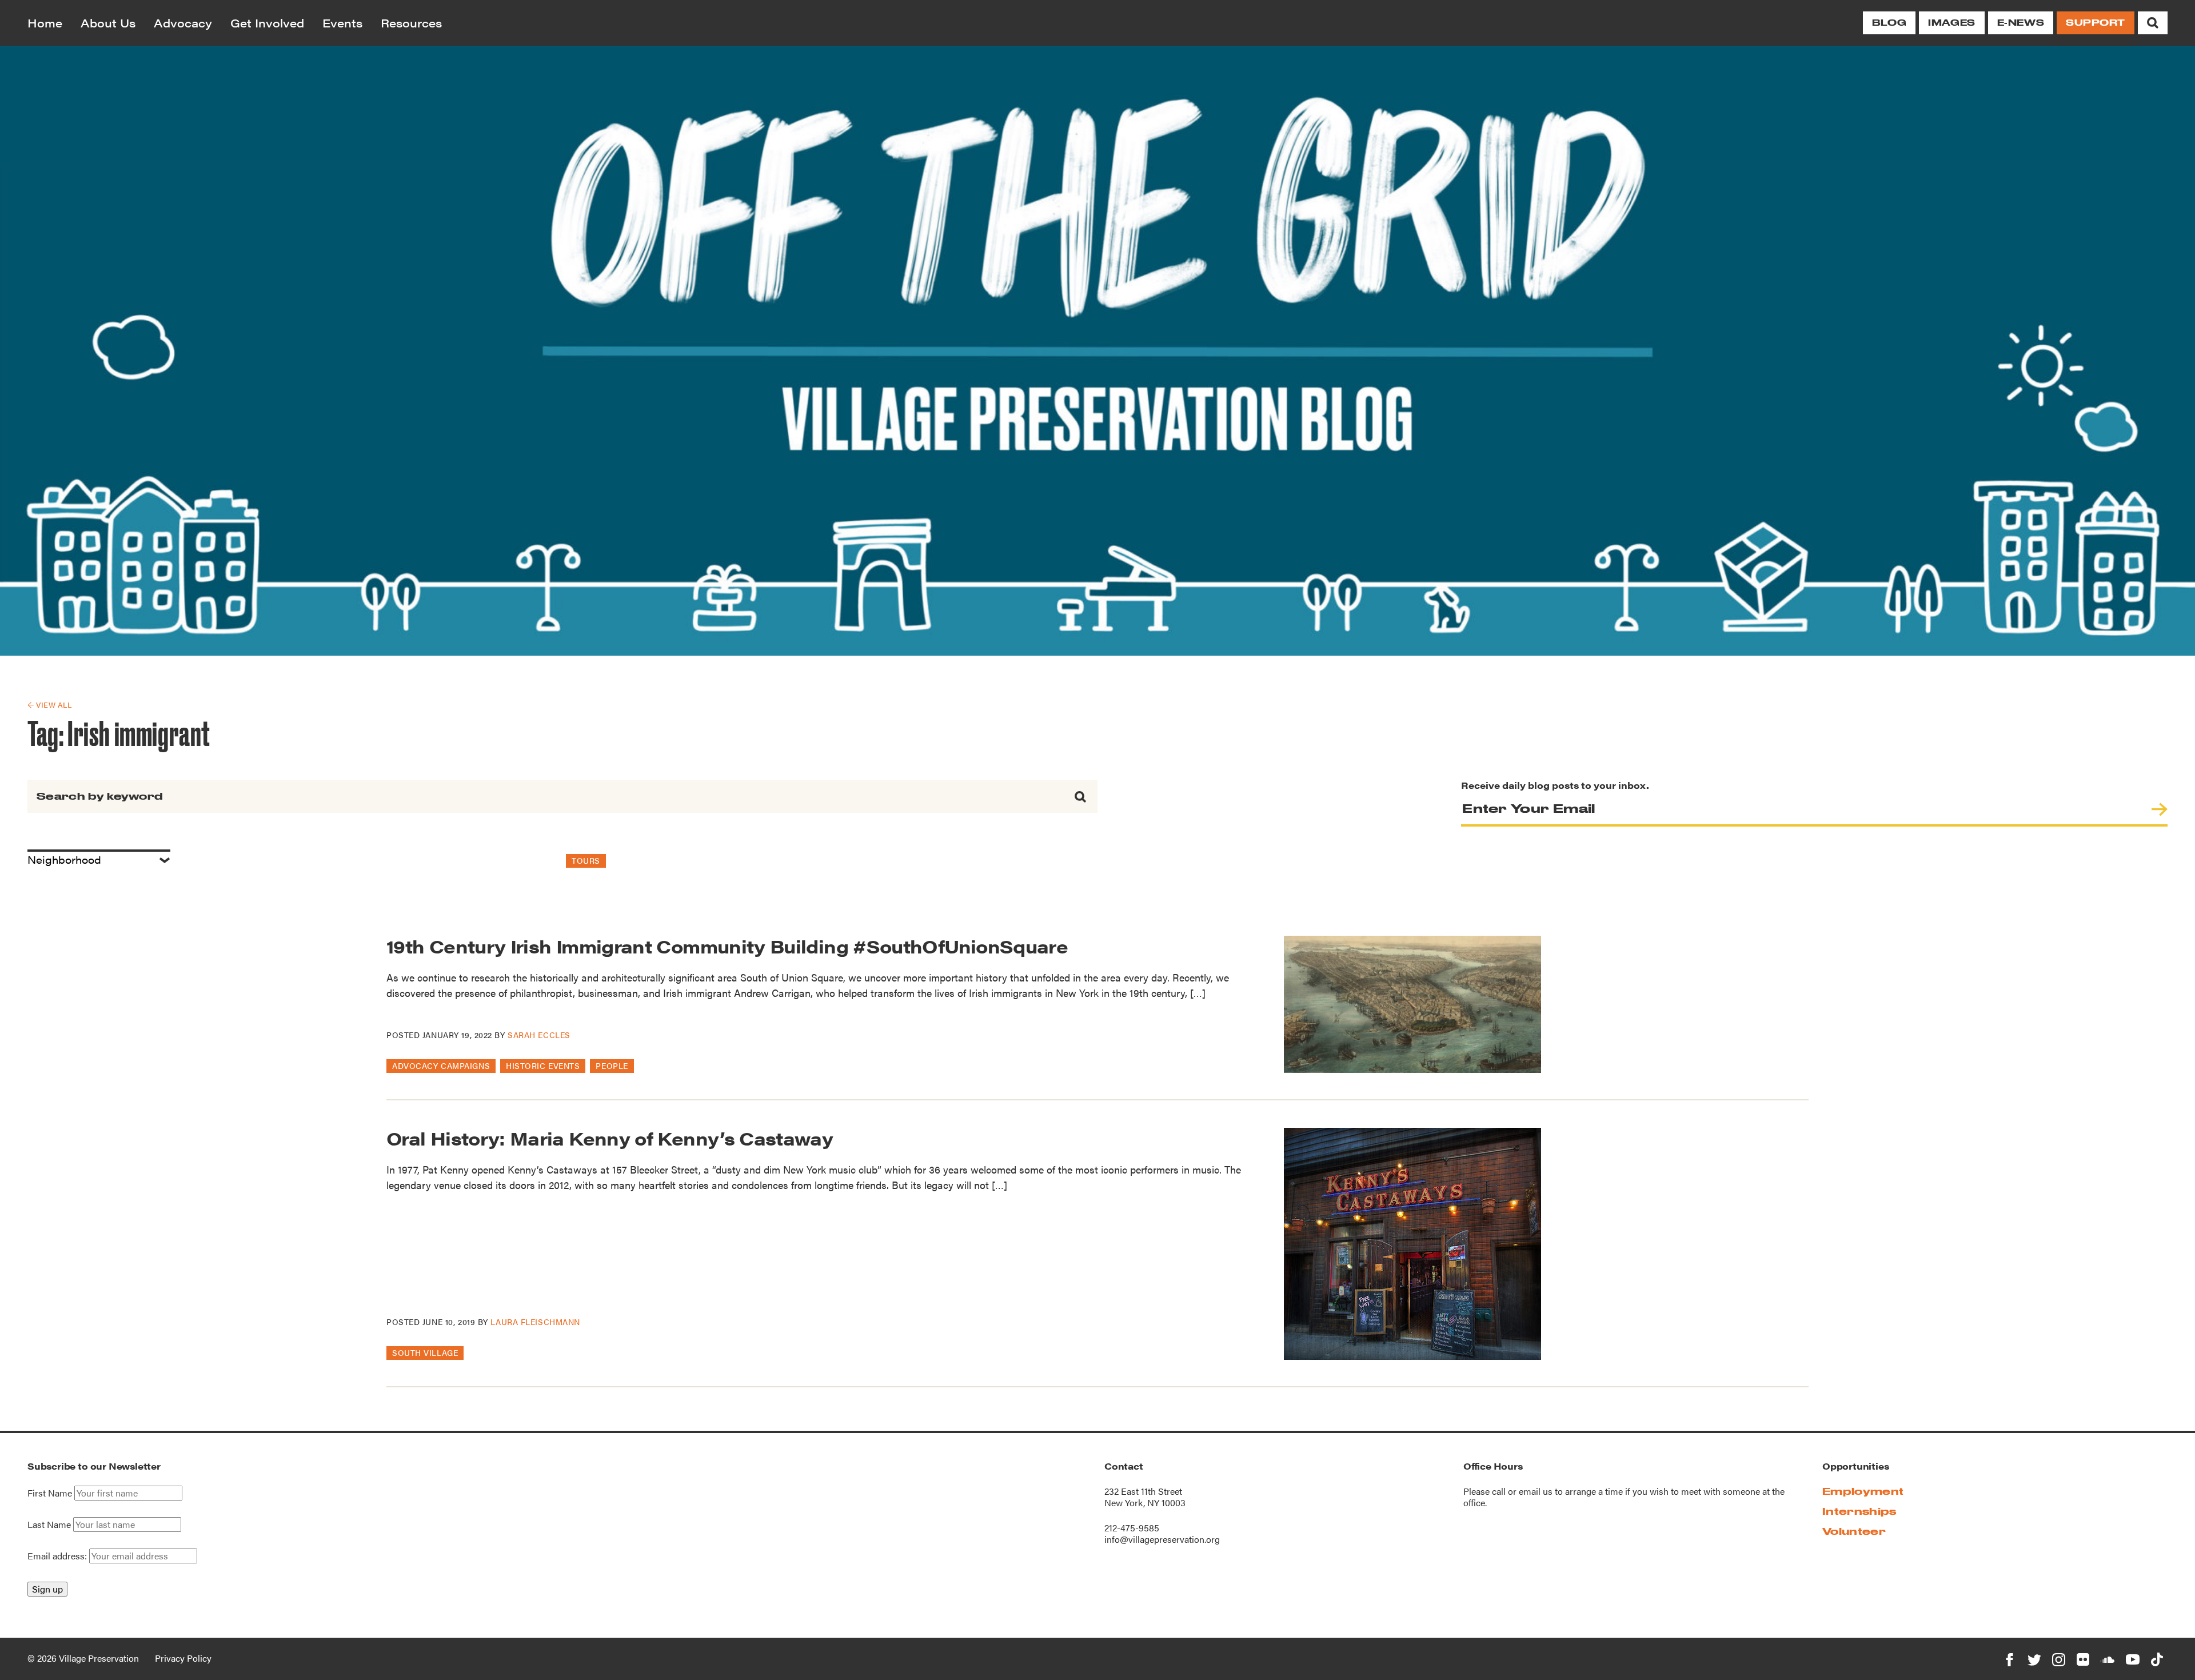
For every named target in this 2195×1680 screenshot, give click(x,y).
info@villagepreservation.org (1162, 1539)
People (612, 1066)
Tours (586, 860)
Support (2096, 23)
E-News (2021, 23)
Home (45, 23)
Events (342, 23)
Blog (1889, 23)
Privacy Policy (183, 1658)
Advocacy (183, 23)
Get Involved (267, 23)
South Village (425, 1352)
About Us (108, 23)
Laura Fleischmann (535, 1322)
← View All (49, 705)
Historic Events (543, 1066)
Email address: (58, 1556)
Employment (1863, 1491)
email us (1536, 1491)
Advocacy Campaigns (441, 1066)
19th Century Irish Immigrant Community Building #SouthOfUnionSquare (727, 946)
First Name (50, 1493)
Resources (411, 23)
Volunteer (1854, 1531)
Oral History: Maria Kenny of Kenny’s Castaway (610, 1138)
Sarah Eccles (539, 1035)
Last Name (49, 1525)
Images (1951, 23)
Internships (1859, 1511)
